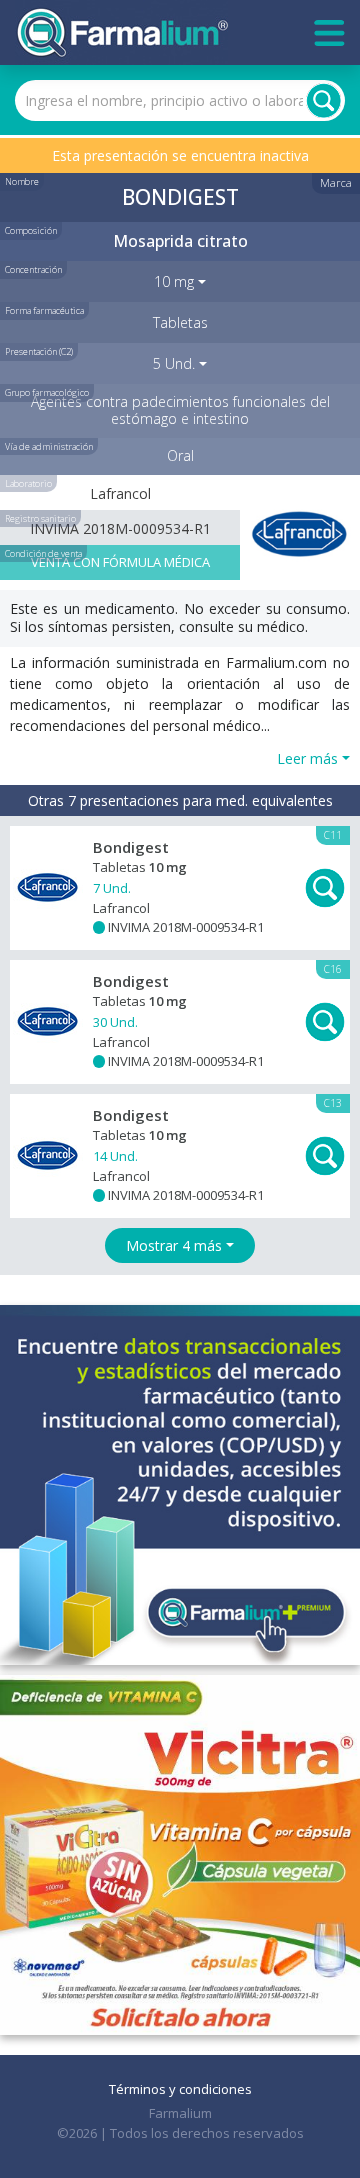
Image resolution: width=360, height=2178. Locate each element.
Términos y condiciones (180, 2089)
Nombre (22, 181)
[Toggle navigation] (329, 33)
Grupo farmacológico (47, 392)
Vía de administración (49, 446)
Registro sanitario (40, 518)
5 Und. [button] (174, 363)
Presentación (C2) (39, 351)
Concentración (33, 269)
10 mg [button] (174, 281)
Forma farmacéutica (44, 310)
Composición (31, 230)
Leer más (307, 758)
